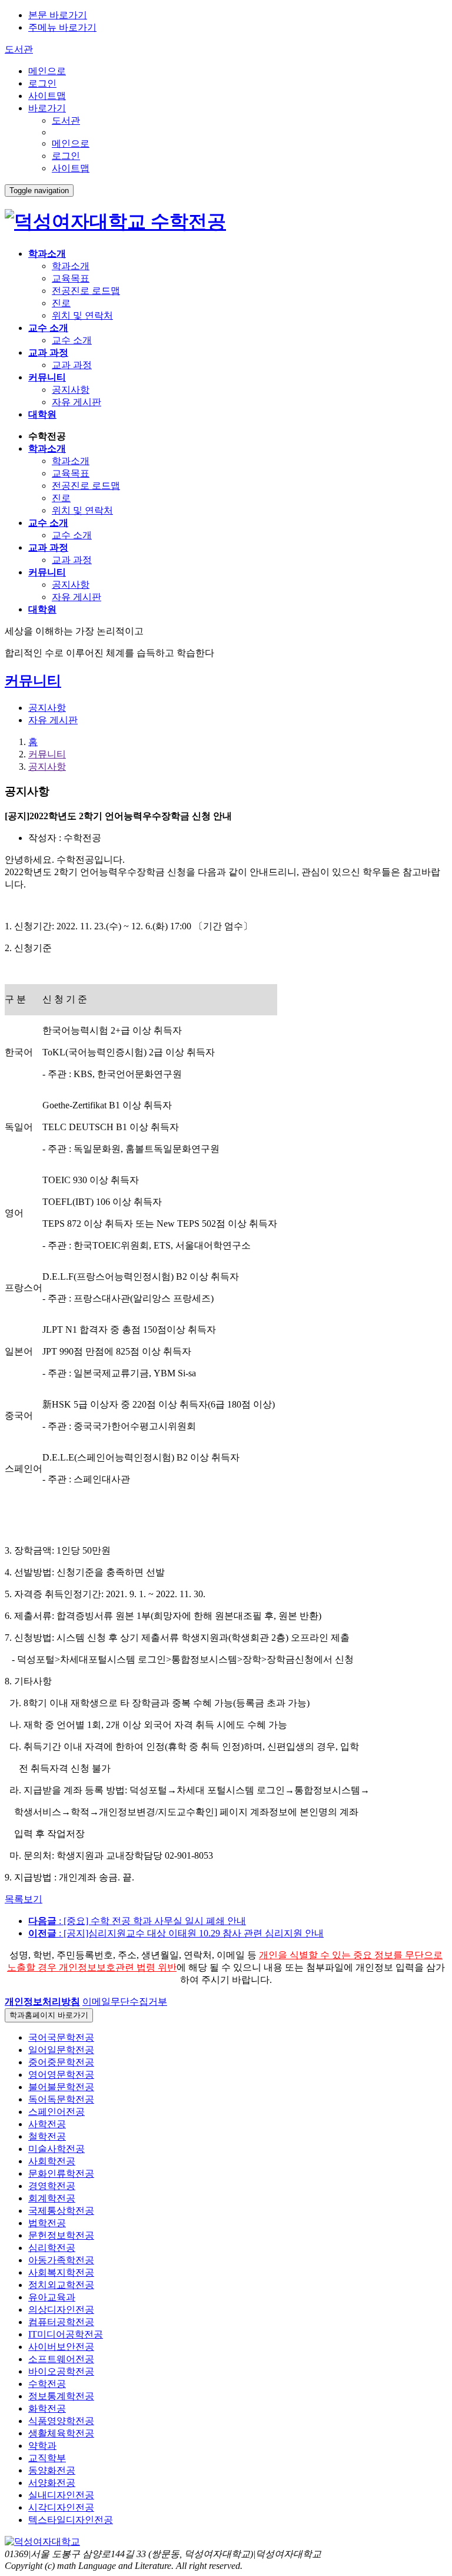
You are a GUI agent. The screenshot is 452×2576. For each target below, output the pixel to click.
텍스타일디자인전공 (71, 2520)
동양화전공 (52, 2470)
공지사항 (47, 766)
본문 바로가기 (58, 15)
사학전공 (47, 2124)
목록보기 (24, 1899)
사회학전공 (52, 2161)
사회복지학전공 (61, 2272)
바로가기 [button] (47, 108)
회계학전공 (52, 2198)
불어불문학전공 (61, 2087)
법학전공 (47, 2223)
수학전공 (186, 221)
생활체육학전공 (61, 2433)
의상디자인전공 (61, 2310)
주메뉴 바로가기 (62, 27)
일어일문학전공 (61, 2050)
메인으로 (47, 71)
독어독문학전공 (61, 2099)
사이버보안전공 (61, 2347)
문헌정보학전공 (61, 2235)
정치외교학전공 (61, 2285)
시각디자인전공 (61, 2507)
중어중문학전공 (61, 2062)
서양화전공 (52, 2483)
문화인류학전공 (61, 2173)
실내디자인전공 (61, 2495)
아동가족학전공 (61, 2260)
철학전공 (47, 2136)
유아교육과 (52, 2297)
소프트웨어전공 (61, 2359)
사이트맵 (47, 96)
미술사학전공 (56, 2149)
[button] (42, 2001)
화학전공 (47, 2408)
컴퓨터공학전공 (61, 2322)
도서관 (19, 49)
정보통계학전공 (61, 2396)
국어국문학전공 (61, 2037)
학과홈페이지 (49, 2015)
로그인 (42, 83)
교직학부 (47, 2458)
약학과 (42, 2446)
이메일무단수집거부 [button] (125, 2001)
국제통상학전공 (61, 2211)
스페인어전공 (56, 2112)
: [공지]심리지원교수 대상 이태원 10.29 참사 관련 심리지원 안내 (176, 1933)
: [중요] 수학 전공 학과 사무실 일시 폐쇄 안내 (137, 1921)
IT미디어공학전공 (66, 2334)
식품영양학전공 (61, 2421)
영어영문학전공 (61, 2075)
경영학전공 (52, 2186)
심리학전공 (52, 2248)
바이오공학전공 (61, 2371)
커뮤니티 (47, 754)
